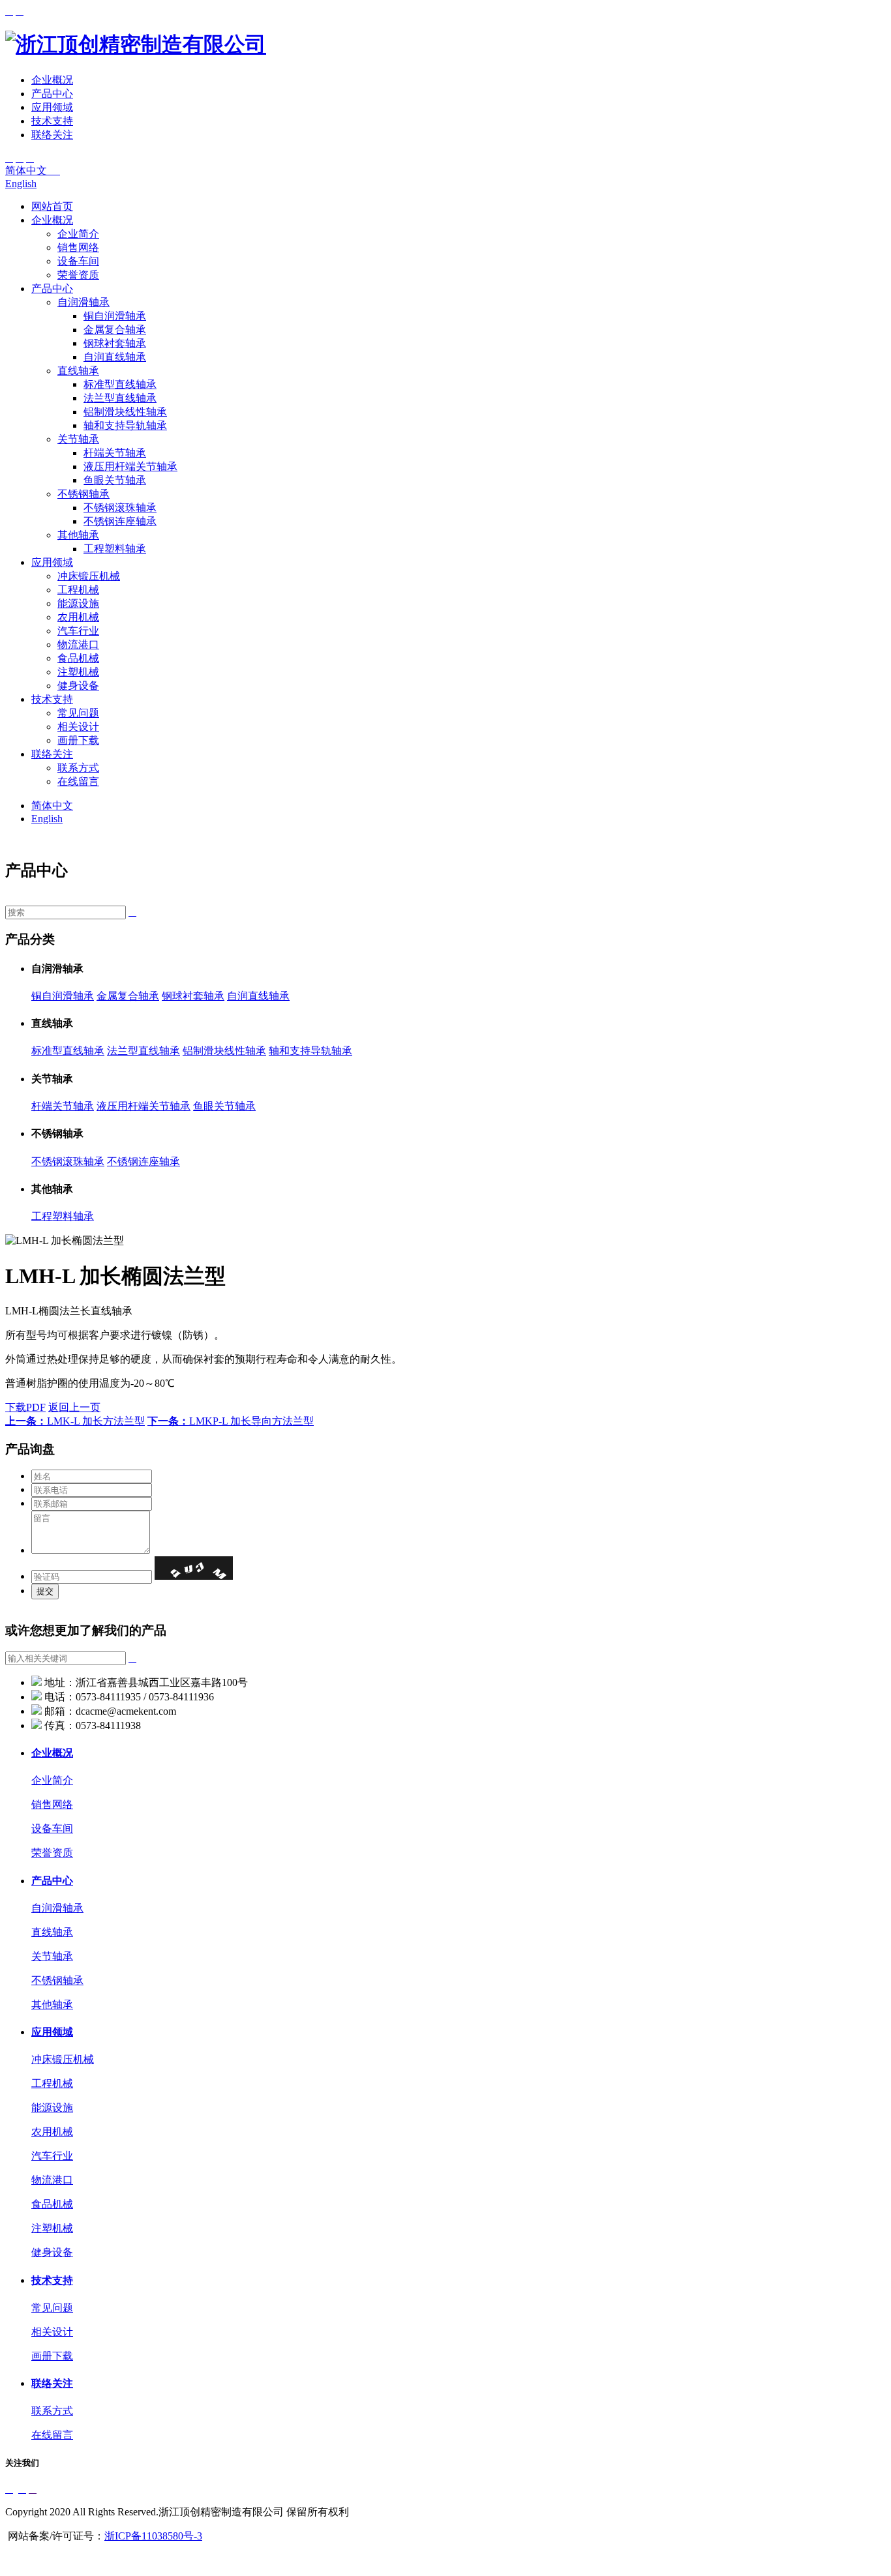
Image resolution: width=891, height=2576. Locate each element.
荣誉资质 (78, 275)
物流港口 (78, 644)
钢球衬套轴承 (115, 343)
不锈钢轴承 (83, 494)
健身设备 (78, 686)
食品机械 (78, 658)
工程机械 (78, 590)
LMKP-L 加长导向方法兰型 (231, 1421)
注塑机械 (78, 672)
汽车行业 (78, 631)
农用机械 (78, 617)
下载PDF (25, 1407)
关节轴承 (78, 439)
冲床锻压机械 (89, 576)
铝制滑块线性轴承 (125, 412)
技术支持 (52, 121)
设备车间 (78, 261)
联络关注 (52, 135)
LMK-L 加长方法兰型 (75, 1421)
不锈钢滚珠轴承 (120, 508)
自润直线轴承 (115, 357)
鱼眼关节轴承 (115, 480)
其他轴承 (78, 535)
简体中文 (33, 170)
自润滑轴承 (83, 302)
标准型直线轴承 (120, 384)
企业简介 (78, 234)
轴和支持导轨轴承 (125, 425)
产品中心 (52, 94)
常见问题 (78, 713)
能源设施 (78, 603)
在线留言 (78, 781)
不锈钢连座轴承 (120, 521)
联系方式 (78, 768)
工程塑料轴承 (115, 549)
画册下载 (78, 740)
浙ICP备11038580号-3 (153, 2536)
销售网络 (78, 247)
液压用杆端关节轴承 (130, 466)
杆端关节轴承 (115, 453)
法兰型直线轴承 (120, 398)
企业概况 (52, 80)
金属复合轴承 (115, 330)
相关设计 (78, 727)
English (21, 184)
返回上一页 (74, 1407)
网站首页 (52, 206)
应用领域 (52, 107)
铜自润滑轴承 (115, 316)
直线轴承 (78, 371)
